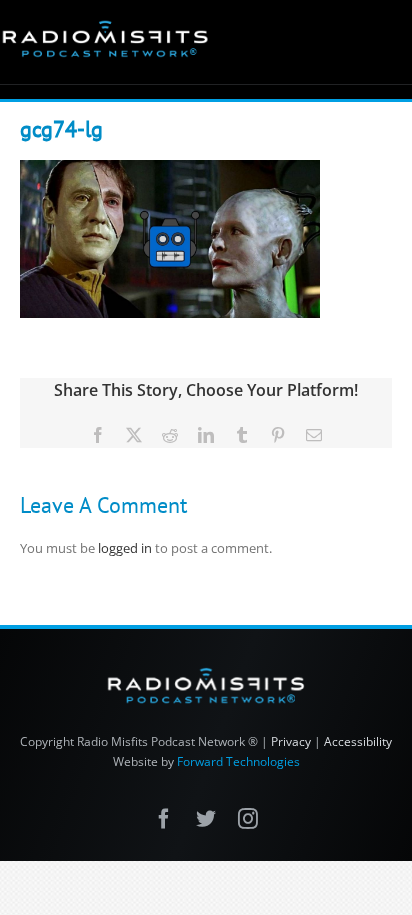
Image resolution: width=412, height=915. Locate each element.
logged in (125, 548)
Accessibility (358, 741)
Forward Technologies (238, 761)
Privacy (291, 741)
